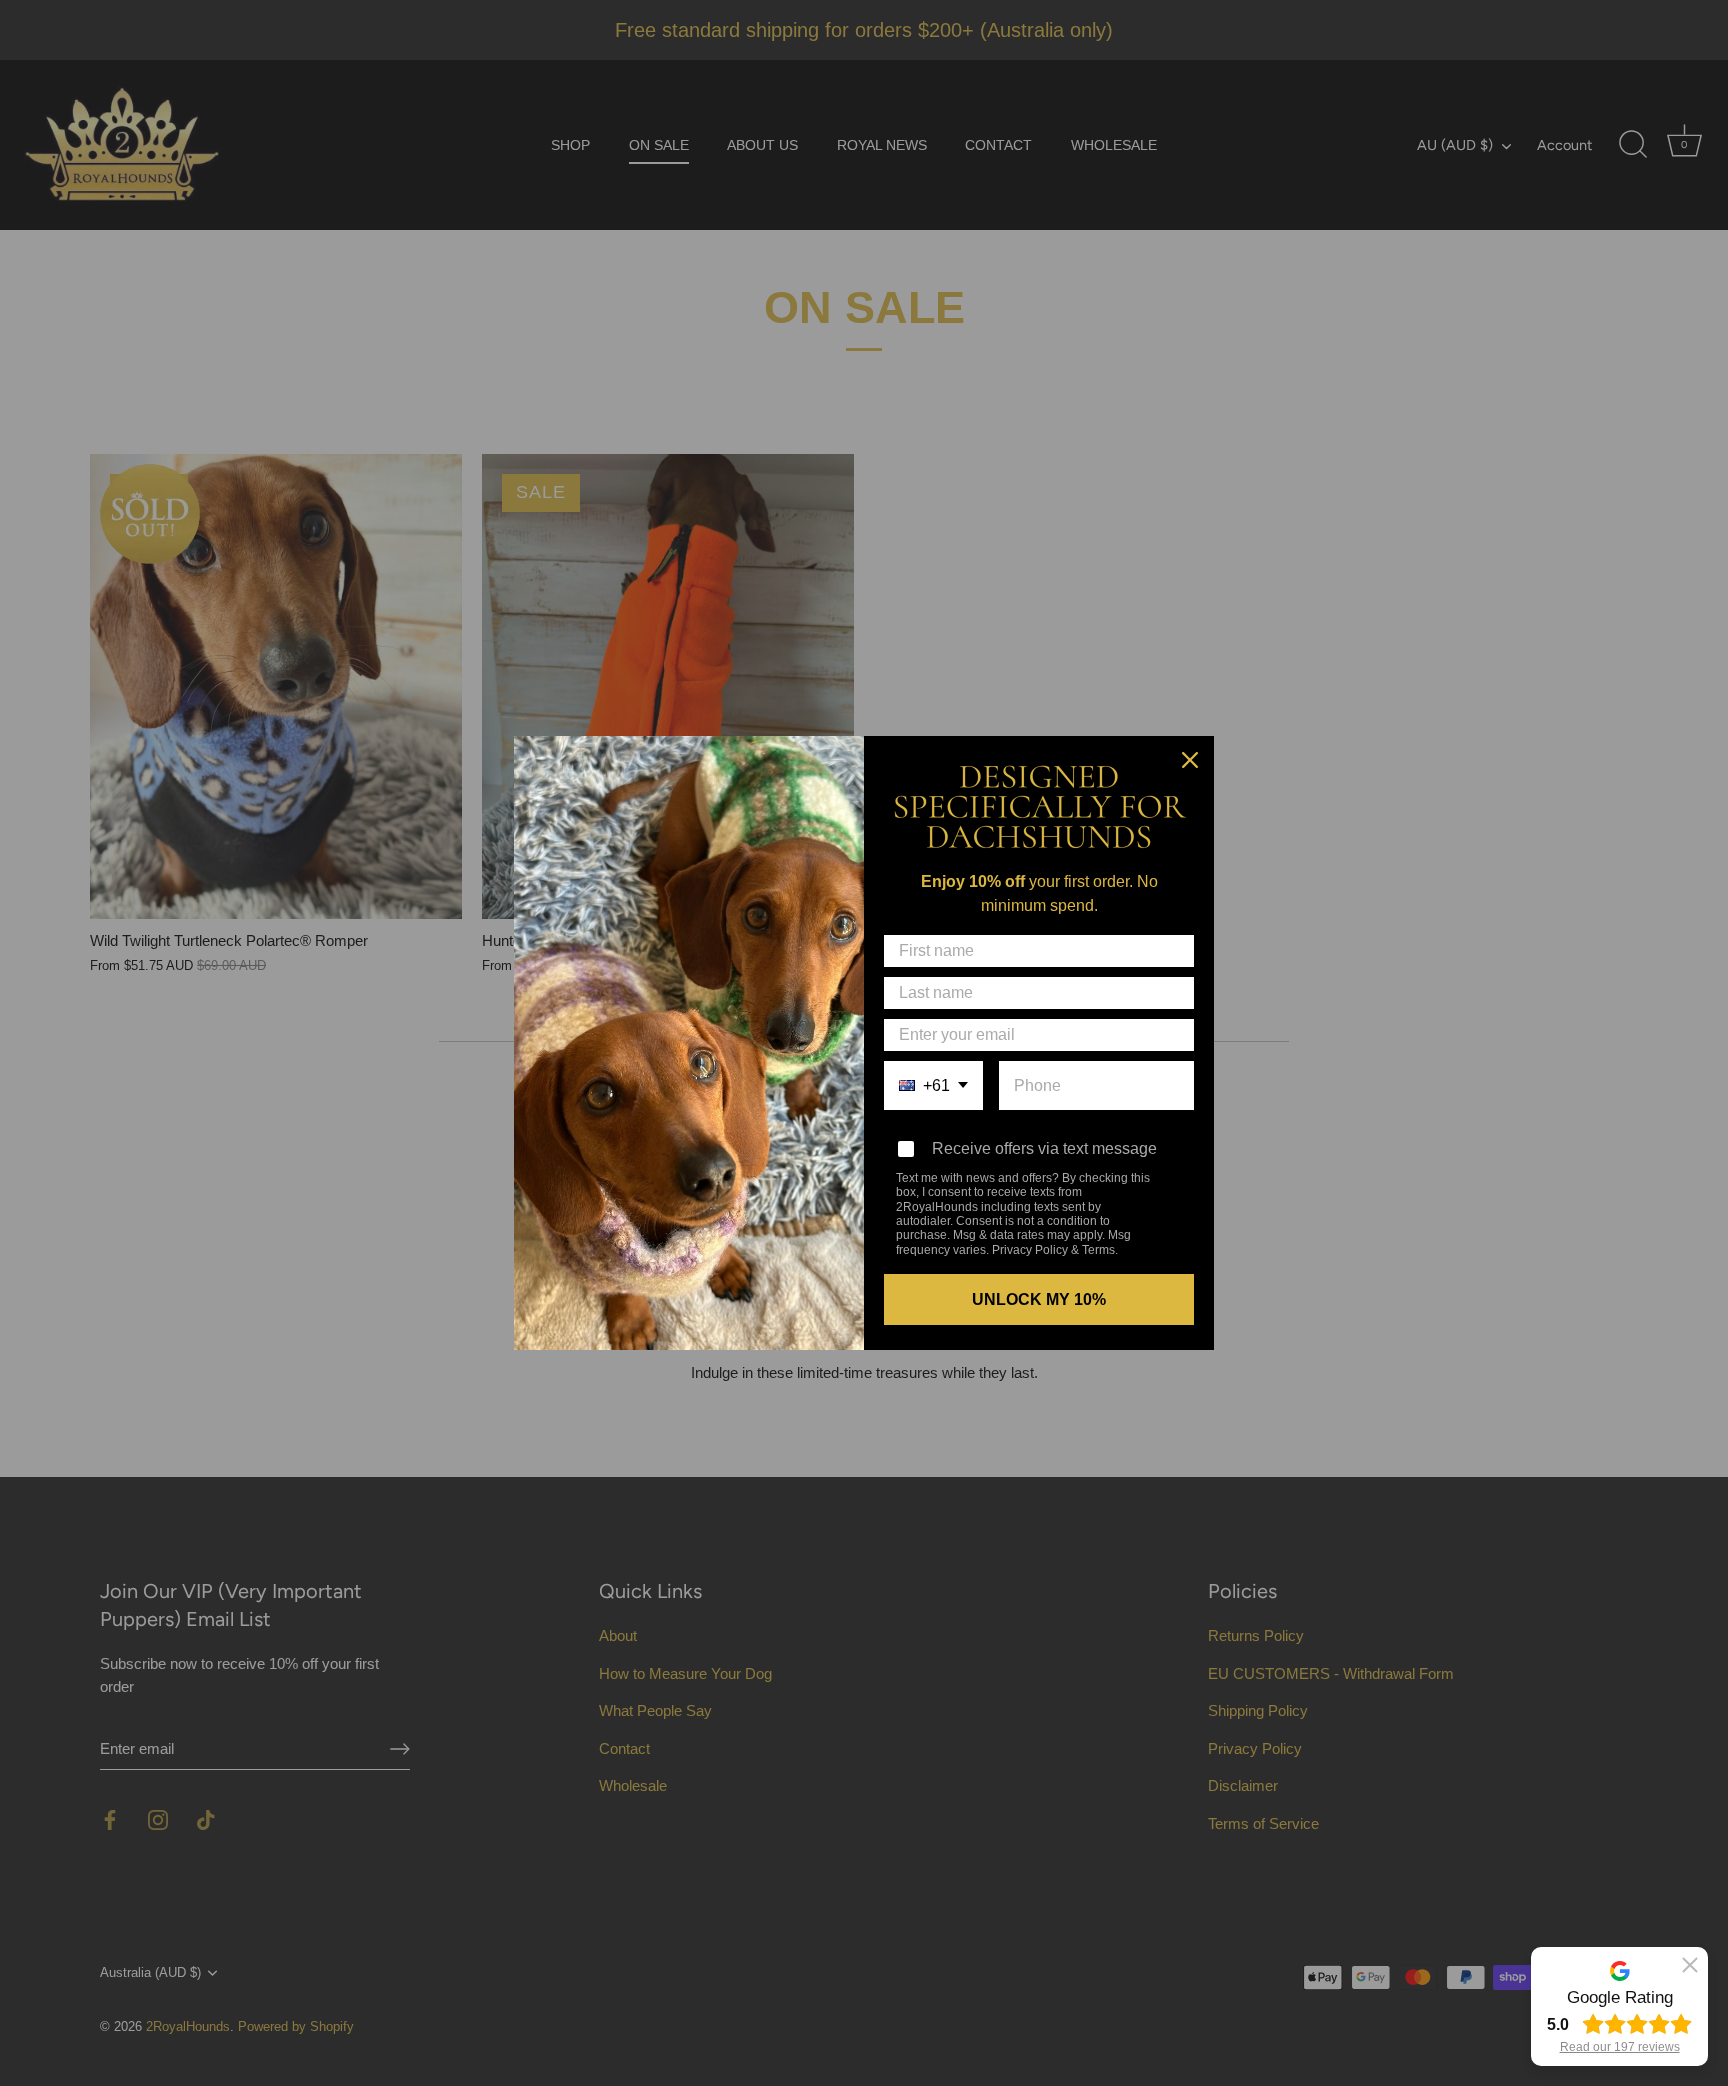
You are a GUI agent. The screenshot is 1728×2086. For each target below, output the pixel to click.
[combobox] (933, 1085)
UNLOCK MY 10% (1039, 1299)
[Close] (1190, 760)
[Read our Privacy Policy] (1170, 1180)
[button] (1690, 1965)
